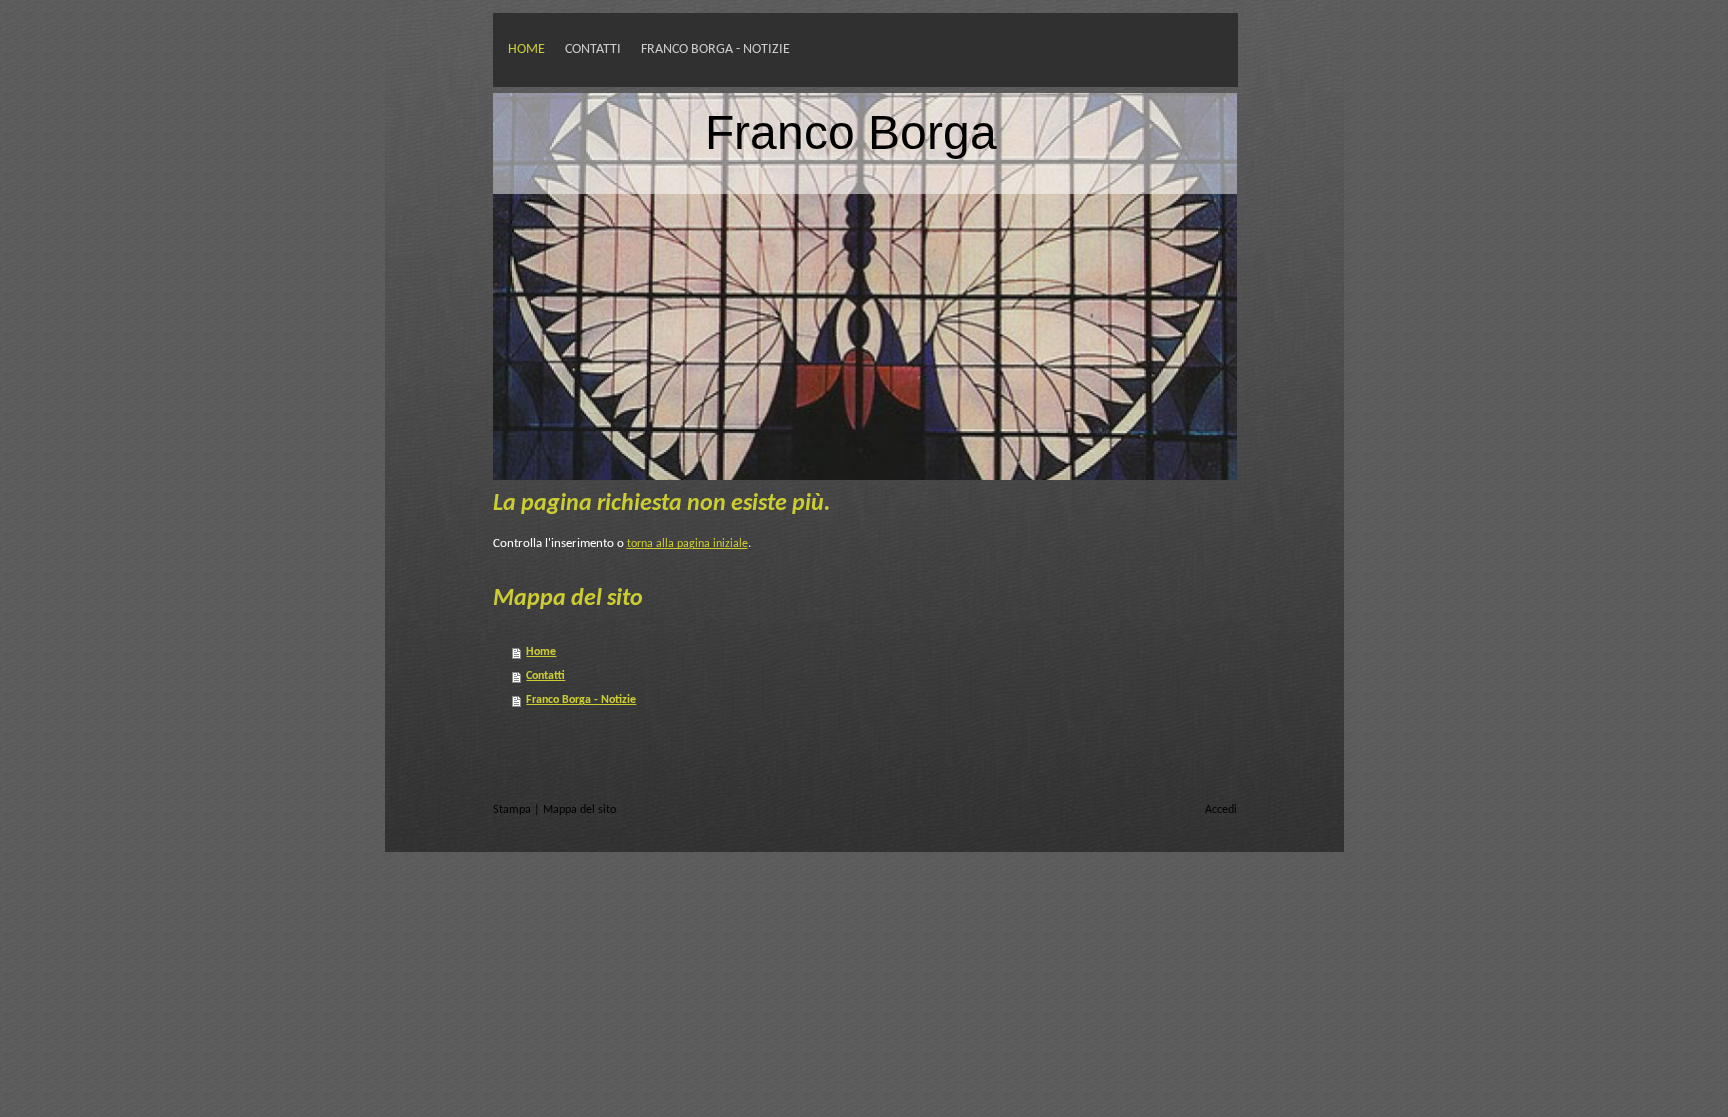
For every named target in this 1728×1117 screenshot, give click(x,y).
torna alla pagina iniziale (687, 544)
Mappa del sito (579, 810)
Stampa (513, 810)
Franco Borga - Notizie (715, 49)
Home (526, 49)
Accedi (1221, 810)
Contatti (593, 49)
